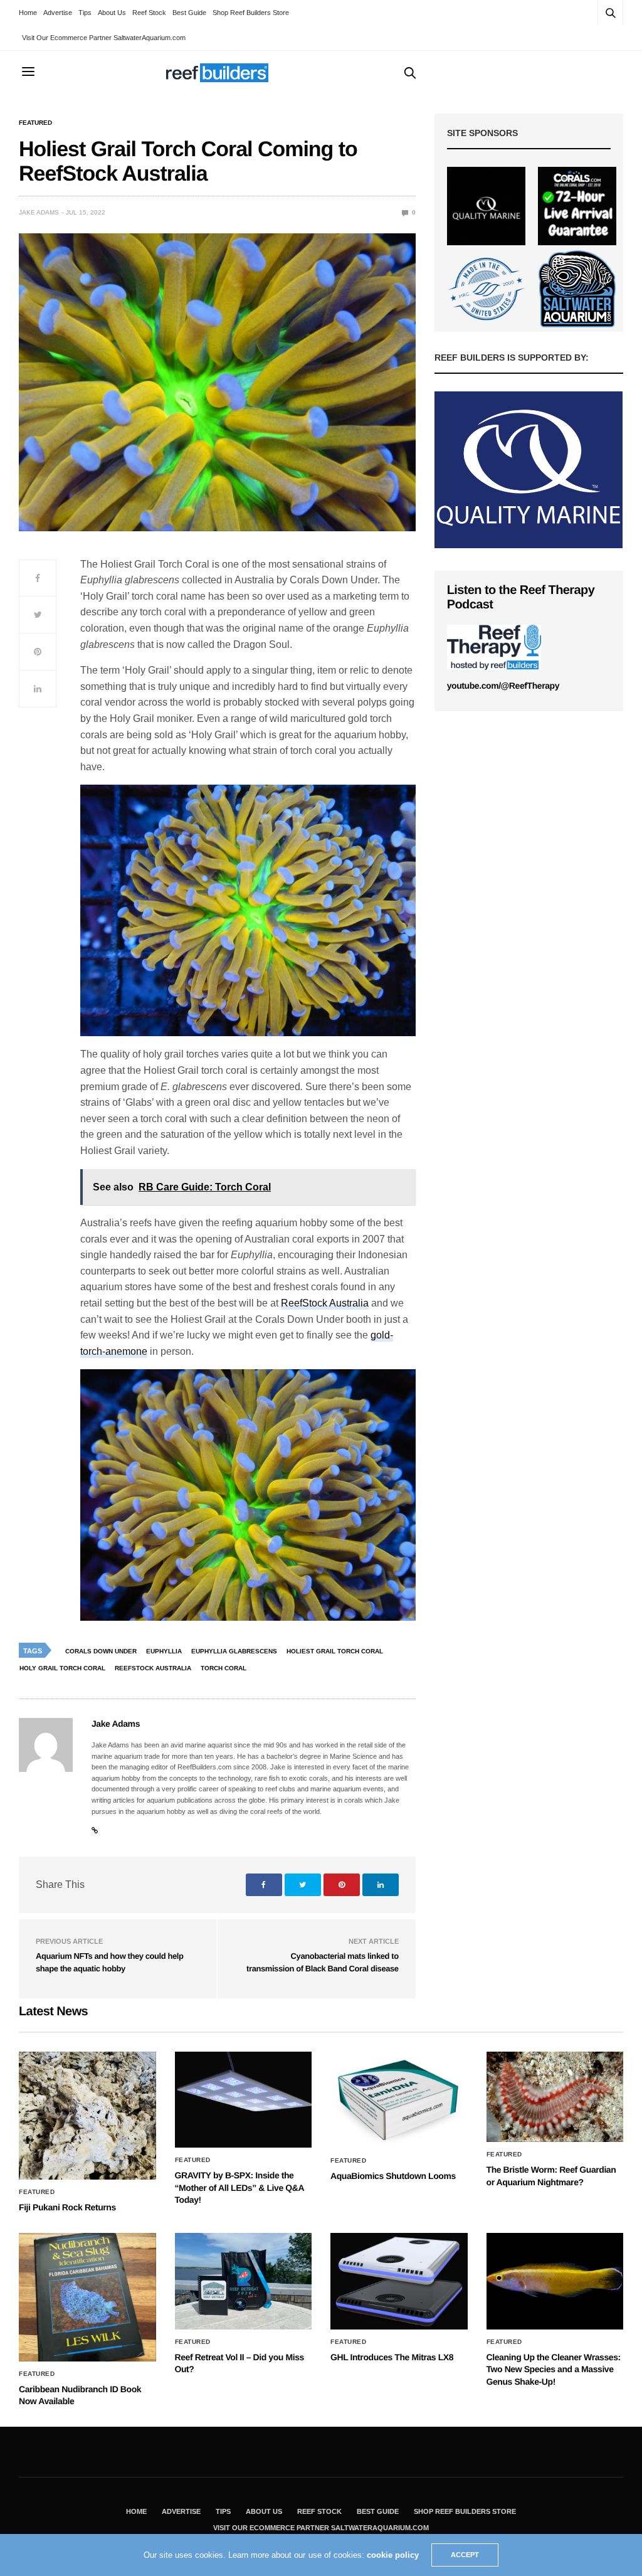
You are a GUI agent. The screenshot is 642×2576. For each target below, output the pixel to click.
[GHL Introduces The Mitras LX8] (399, 2281)
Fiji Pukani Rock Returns (67, 2207)
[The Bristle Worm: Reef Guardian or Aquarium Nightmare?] (555, 2097)
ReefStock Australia (325, 1303)
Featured (35, 123)
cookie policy (393, 2555)
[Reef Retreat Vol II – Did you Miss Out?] (244, 2281)
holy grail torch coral (62, 1668)
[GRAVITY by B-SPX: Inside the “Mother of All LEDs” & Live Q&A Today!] (244, 2100)
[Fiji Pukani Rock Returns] (87, 2116)
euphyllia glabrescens (234, 1651)
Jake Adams (39, 212)
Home (28, 13)
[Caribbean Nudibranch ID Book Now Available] (87, 2297)
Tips (85, 13)
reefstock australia (153, 1668)
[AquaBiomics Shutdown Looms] (399, 2100)
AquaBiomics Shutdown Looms (393, 2176)
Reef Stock (149, 13)
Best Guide (189, 13)
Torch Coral (224, 1668)
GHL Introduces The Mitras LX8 (392, 2357)
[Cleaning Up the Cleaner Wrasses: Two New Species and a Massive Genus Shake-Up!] (555, 2281)
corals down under (101, 1651)
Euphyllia (164, 1651)
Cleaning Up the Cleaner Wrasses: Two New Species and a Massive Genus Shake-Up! (554, 2369)
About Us (112, 13)
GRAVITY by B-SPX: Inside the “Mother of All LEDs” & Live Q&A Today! (239, 2187)
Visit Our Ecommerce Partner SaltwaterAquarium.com (104, 38)
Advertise (58, 13)
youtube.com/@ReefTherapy (503, 686)
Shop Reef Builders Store (251, 13)
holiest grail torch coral (335, 1651)
